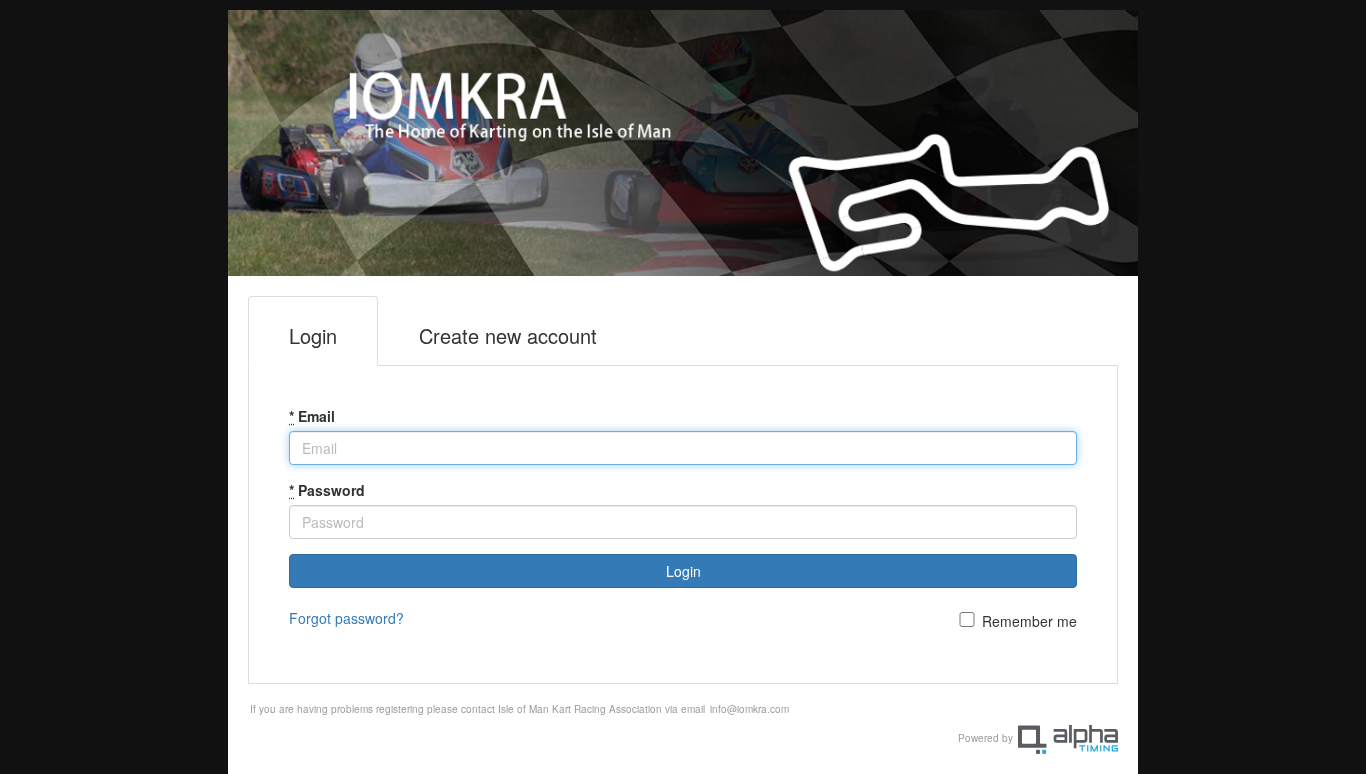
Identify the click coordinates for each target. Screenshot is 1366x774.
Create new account (508, 335)
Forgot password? (346, 618)
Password (327, 490)
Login (313, 335)
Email (312, 416)
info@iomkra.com (749, 709)
